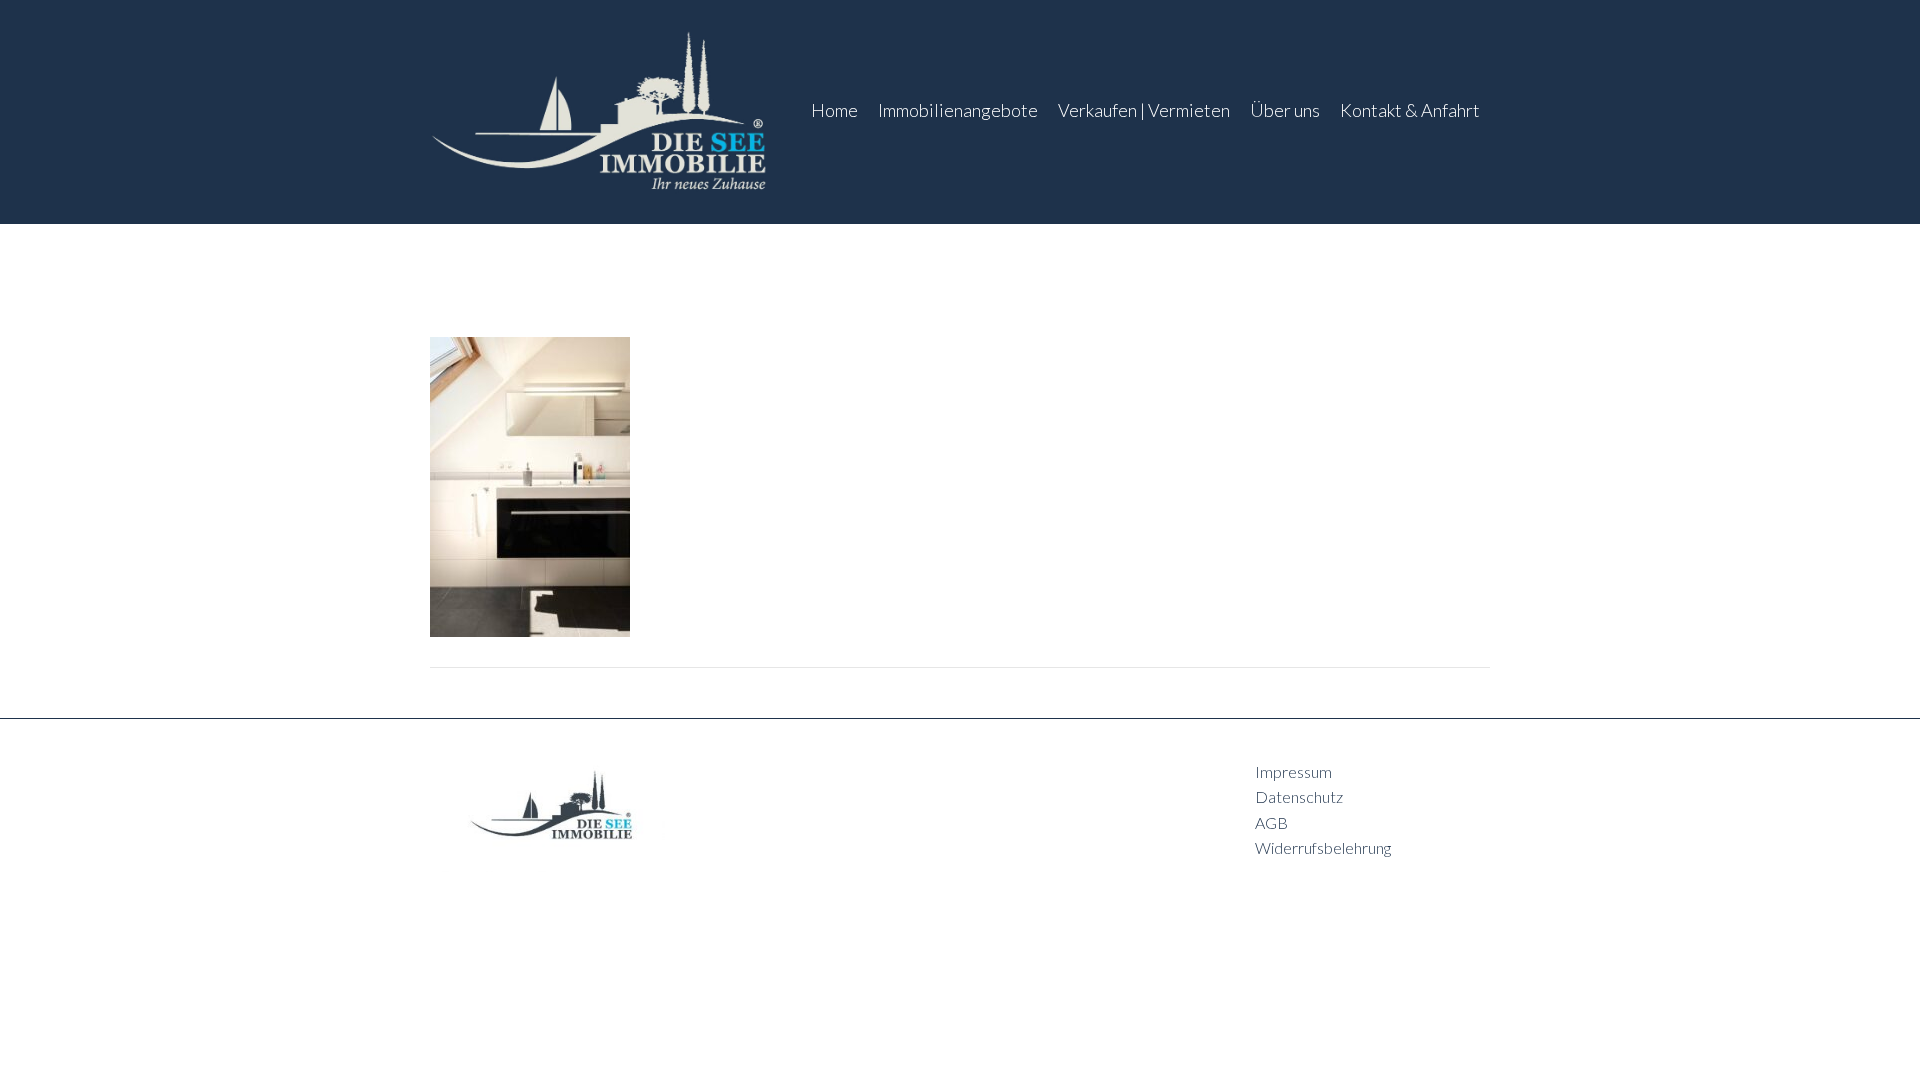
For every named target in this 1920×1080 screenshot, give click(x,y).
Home (834, 110)
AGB (1271, 822)
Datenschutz (1299, 796)
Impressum (1293, 771)
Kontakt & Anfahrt (1410, 110)
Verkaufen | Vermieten (1144, 110)
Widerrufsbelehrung (1323, 847)
